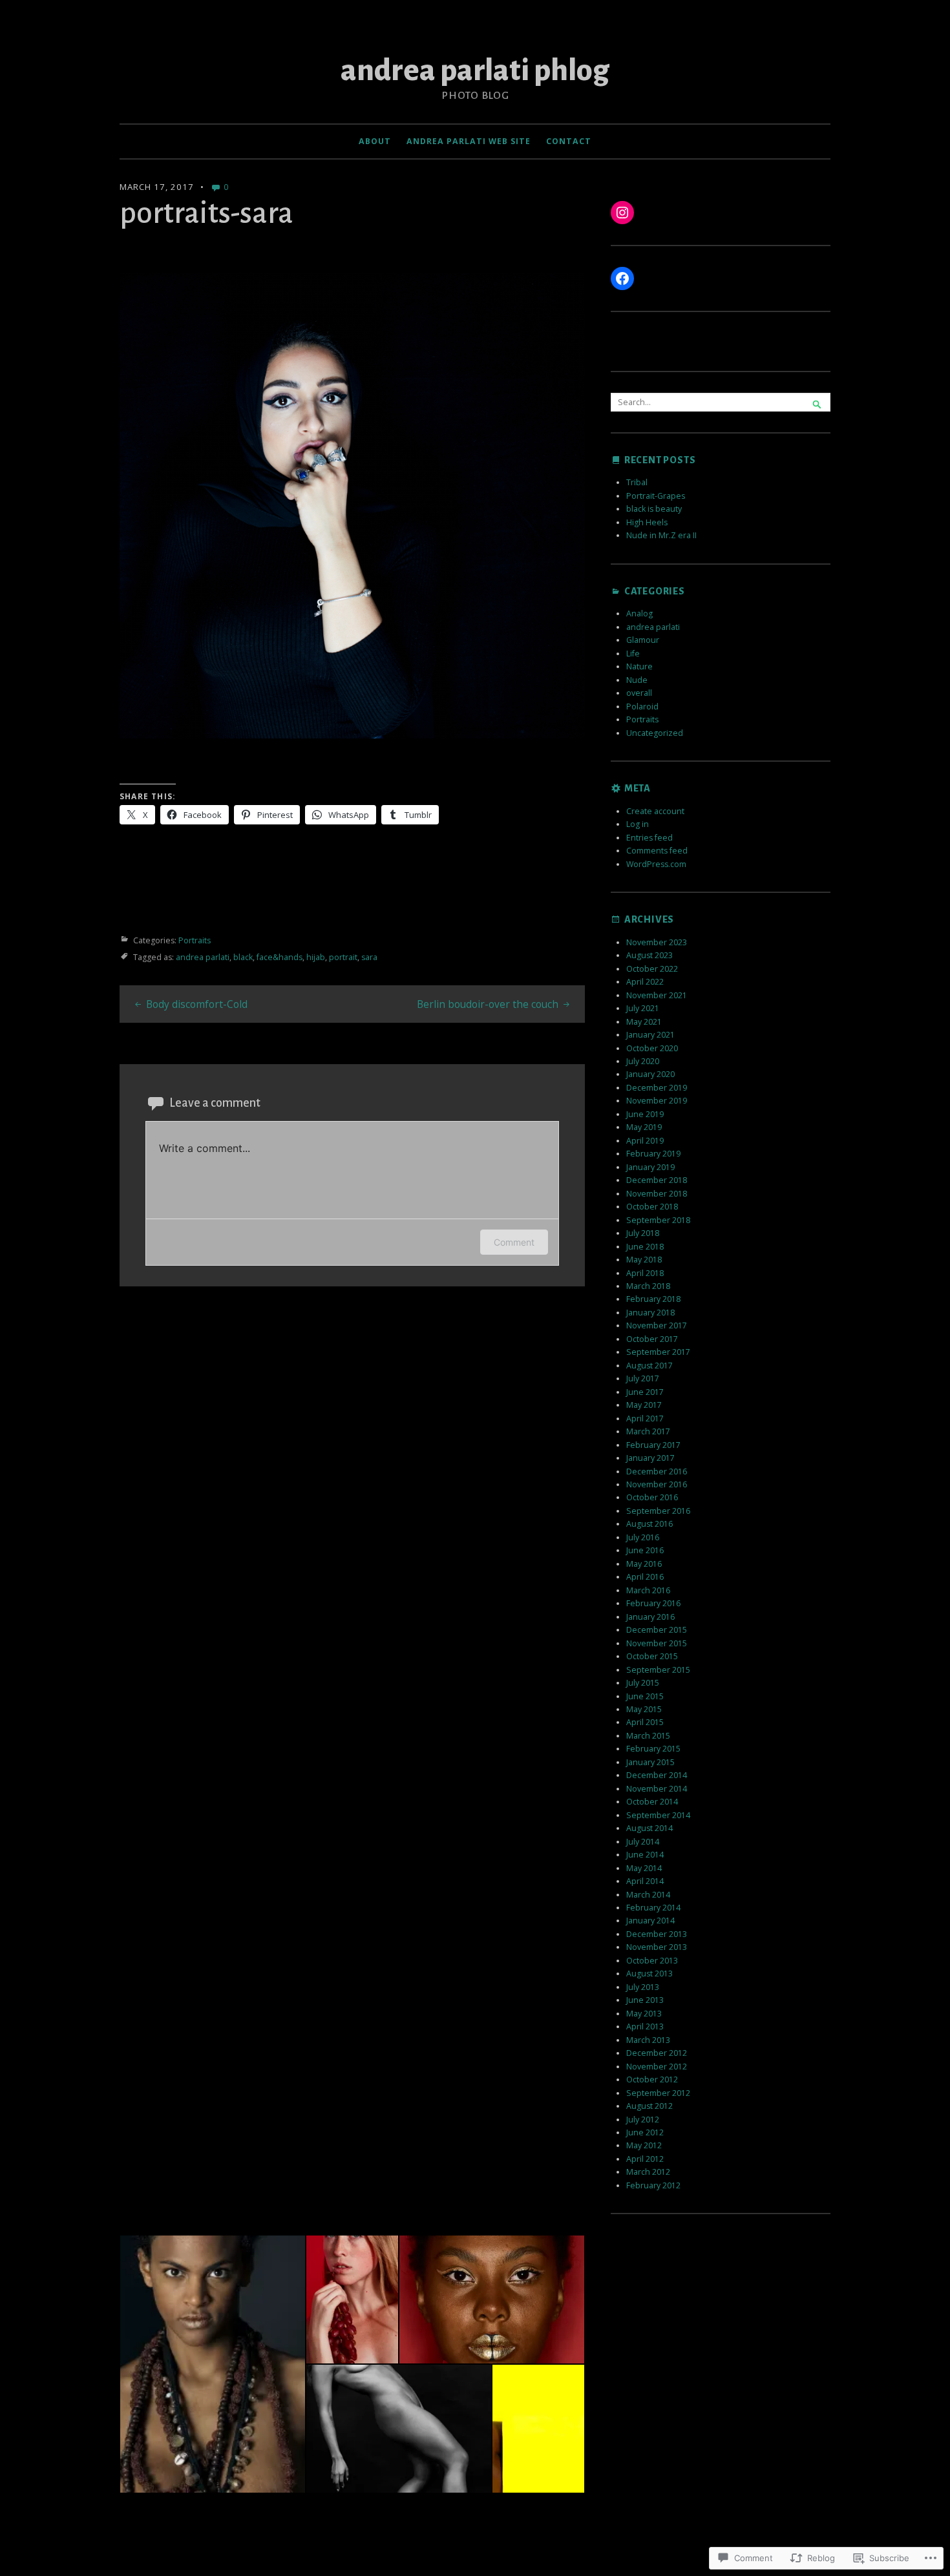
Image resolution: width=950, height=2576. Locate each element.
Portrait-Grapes (656, 496)
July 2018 (643, 1233)
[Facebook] (622, 278)
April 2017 (645, 1419)
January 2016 (650, 1617)
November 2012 (657, 2067)
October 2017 (652, 1339)
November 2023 (657, 942)
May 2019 (644, 1127)
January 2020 (650, 1074)
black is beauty (654, 509)
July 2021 (643, 1008)
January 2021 (650, 1035)
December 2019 (657, 1088)
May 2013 (644, 2014)
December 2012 (657, 2053)
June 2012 (645, 2132)
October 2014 (652, 1802)
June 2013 (645, 2000)
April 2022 (645, 982)
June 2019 (645, 1114)
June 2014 (645, 1855)
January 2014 (650, 1921)
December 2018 (657, 1180)
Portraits (195, 940)
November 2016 (657, 1484)
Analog (639, 613)
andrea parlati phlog (475, 70)
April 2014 (645, 1881)
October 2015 (652, 1656)
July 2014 (643, 1842)
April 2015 (645, 1722)
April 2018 (645, 1273)
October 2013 (652, 1961)
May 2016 (644, 1564)
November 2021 (657, 995)
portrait (343, 957)
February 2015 (653, 1749)
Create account (655, 811)
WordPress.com (656, 864)
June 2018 (645, 1247)
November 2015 (657, 1643)
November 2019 (657, 1101)
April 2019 (645, 1141)
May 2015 (644, 1709)
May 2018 (644, 1260)
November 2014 (657, 1789)
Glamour (643, 640)
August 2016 (649, 1524)
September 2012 (658, 2093)
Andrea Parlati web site (469, 141)
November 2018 (657, 1194)
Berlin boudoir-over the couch (488, 1004)
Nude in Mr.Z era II (661, 535)
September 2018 (658, 1220)
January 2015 (650, 1762)
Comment (514, 1242)
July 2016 (643, 1537)
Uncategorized (655, 733)
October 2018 (652, 1207)
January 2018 (650, 1313)
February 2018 (653, 1299)
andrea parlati (203, 957)
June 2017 (645, 1392)
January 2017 (650, 1458)
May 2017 (644, 1405)
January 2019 (650, 1167)
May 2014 (644, 1868)
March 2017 (648, 1431)
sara (369, 957)
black (243, 957)
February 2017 (653, 1445)
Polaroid (642, 707)
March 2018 (648, 1286)
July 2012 (643, 2120)
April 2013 (645, 2026)
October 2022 (652, 969)
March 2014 (648, 1895)
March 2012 (648, 2172)
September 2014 (658, 1815)
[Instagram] (622, 213)
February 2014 (653, 1908)
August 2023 (649, 955)
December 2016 (657, 1471)
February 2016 (653, 1603)
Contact (569, 141)
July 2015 (643, 1683)
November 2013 (657, 1947)
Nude (637, 680)
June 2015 (645, 1696)
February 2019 (653, 1154)
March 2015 (648, 1736)
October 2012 (652, 2079)
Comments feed (657, 851)
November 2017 (657, 1325)
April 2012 (645, 2159)
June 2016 (645, 1550)
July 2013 (643, 1987)
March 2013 (648, 2040)
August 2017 (649, 1366)
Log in (638, 824)
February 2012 (653, 2185)
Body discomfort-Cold (197, 1004)
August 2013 (649, 1974)
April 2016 (645, 1577)
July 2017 (643, 1378)
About (375, 141)
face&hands (280, 957)
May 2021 (644, 1022)
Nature (639, 666)
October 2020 (652, 1048)
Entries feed (649, 838)
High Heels (647, 522)
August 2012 (649, 2106)
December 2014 (657, 1775)
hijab (316, 957)
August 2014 (649, 1828)
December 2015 (657, 1630)
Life (633, 654)
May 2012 (644, 2145)
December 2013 (657, 1934)
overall (639, 693)
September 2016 (658, 1511)
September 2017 (658, 1352)
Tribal (637, 482)
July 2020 (643, 1061)
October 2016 (652, 1497)
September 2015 (658, 1670)
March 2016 (648, 1590)
